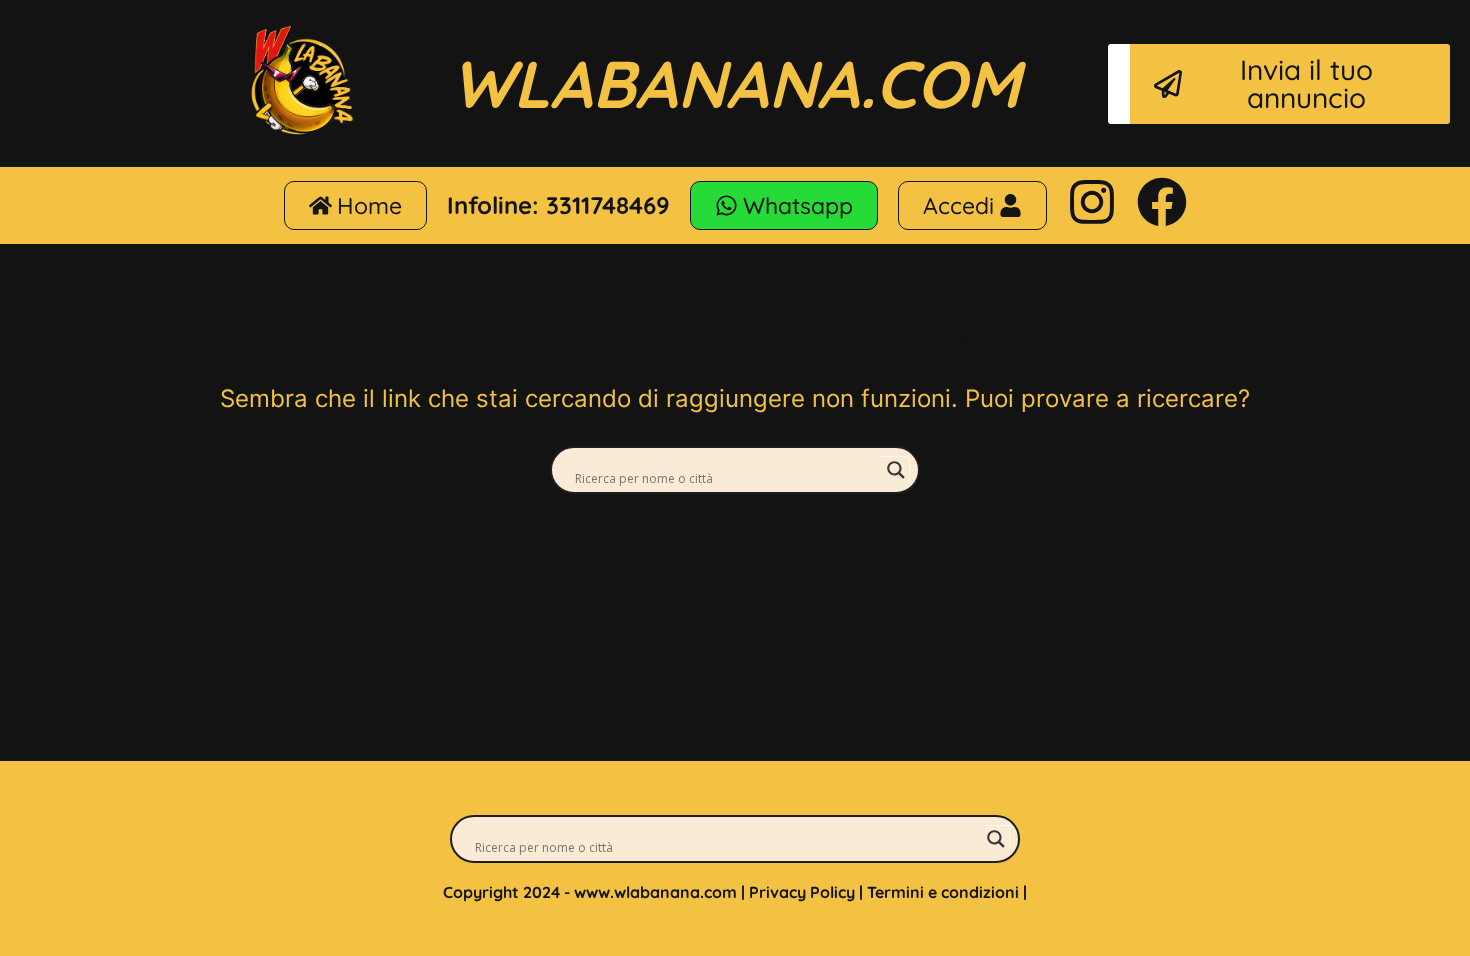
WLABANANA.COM (735, 83)
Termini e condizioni (943, 892)
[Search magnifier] (896, 470)
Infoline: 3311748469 (558, 205)
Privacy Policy (802, 892)
